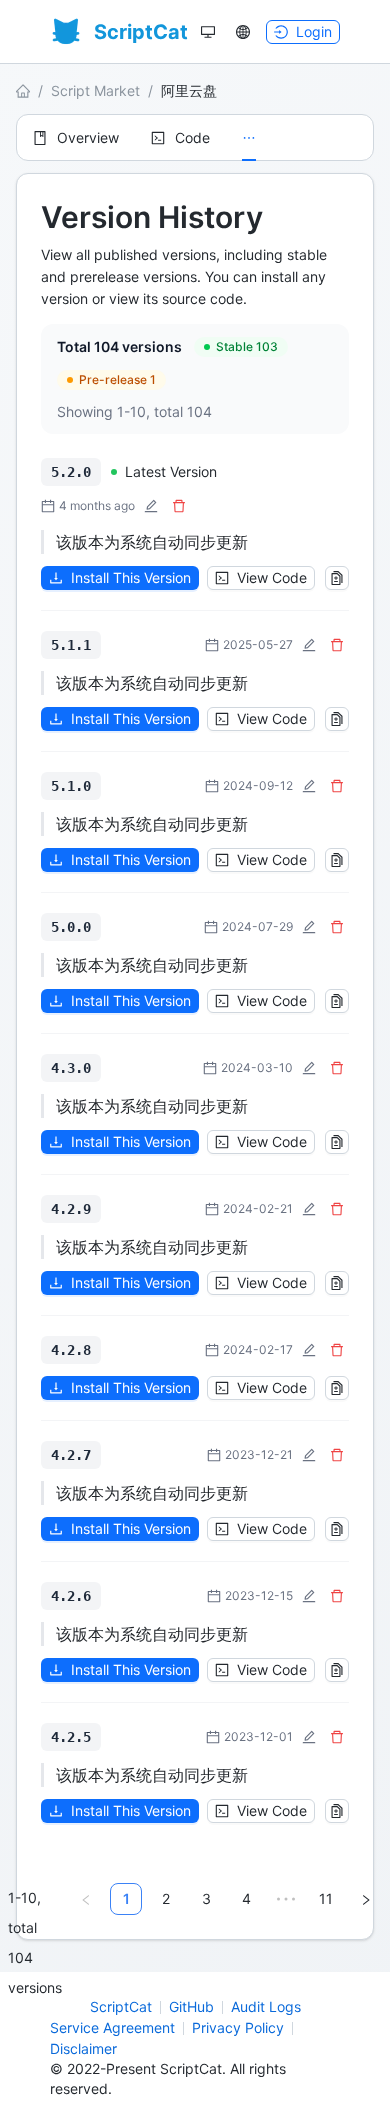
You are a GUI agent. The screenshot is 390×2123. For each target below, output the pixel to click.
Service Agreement (112, 2027)
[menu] (195, 137)
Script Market (95, 90)
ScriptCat (121, 2006)
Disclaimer (83, 2048)
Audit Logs (266, 2006)
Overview (88, 137)
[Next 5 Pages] (286, 1899)
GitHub (191, 2006)
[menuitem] (76, 138)
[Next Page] (366, 1899)
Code (192, 137)
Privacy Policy (238, 2027)
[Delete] (179, 506)
